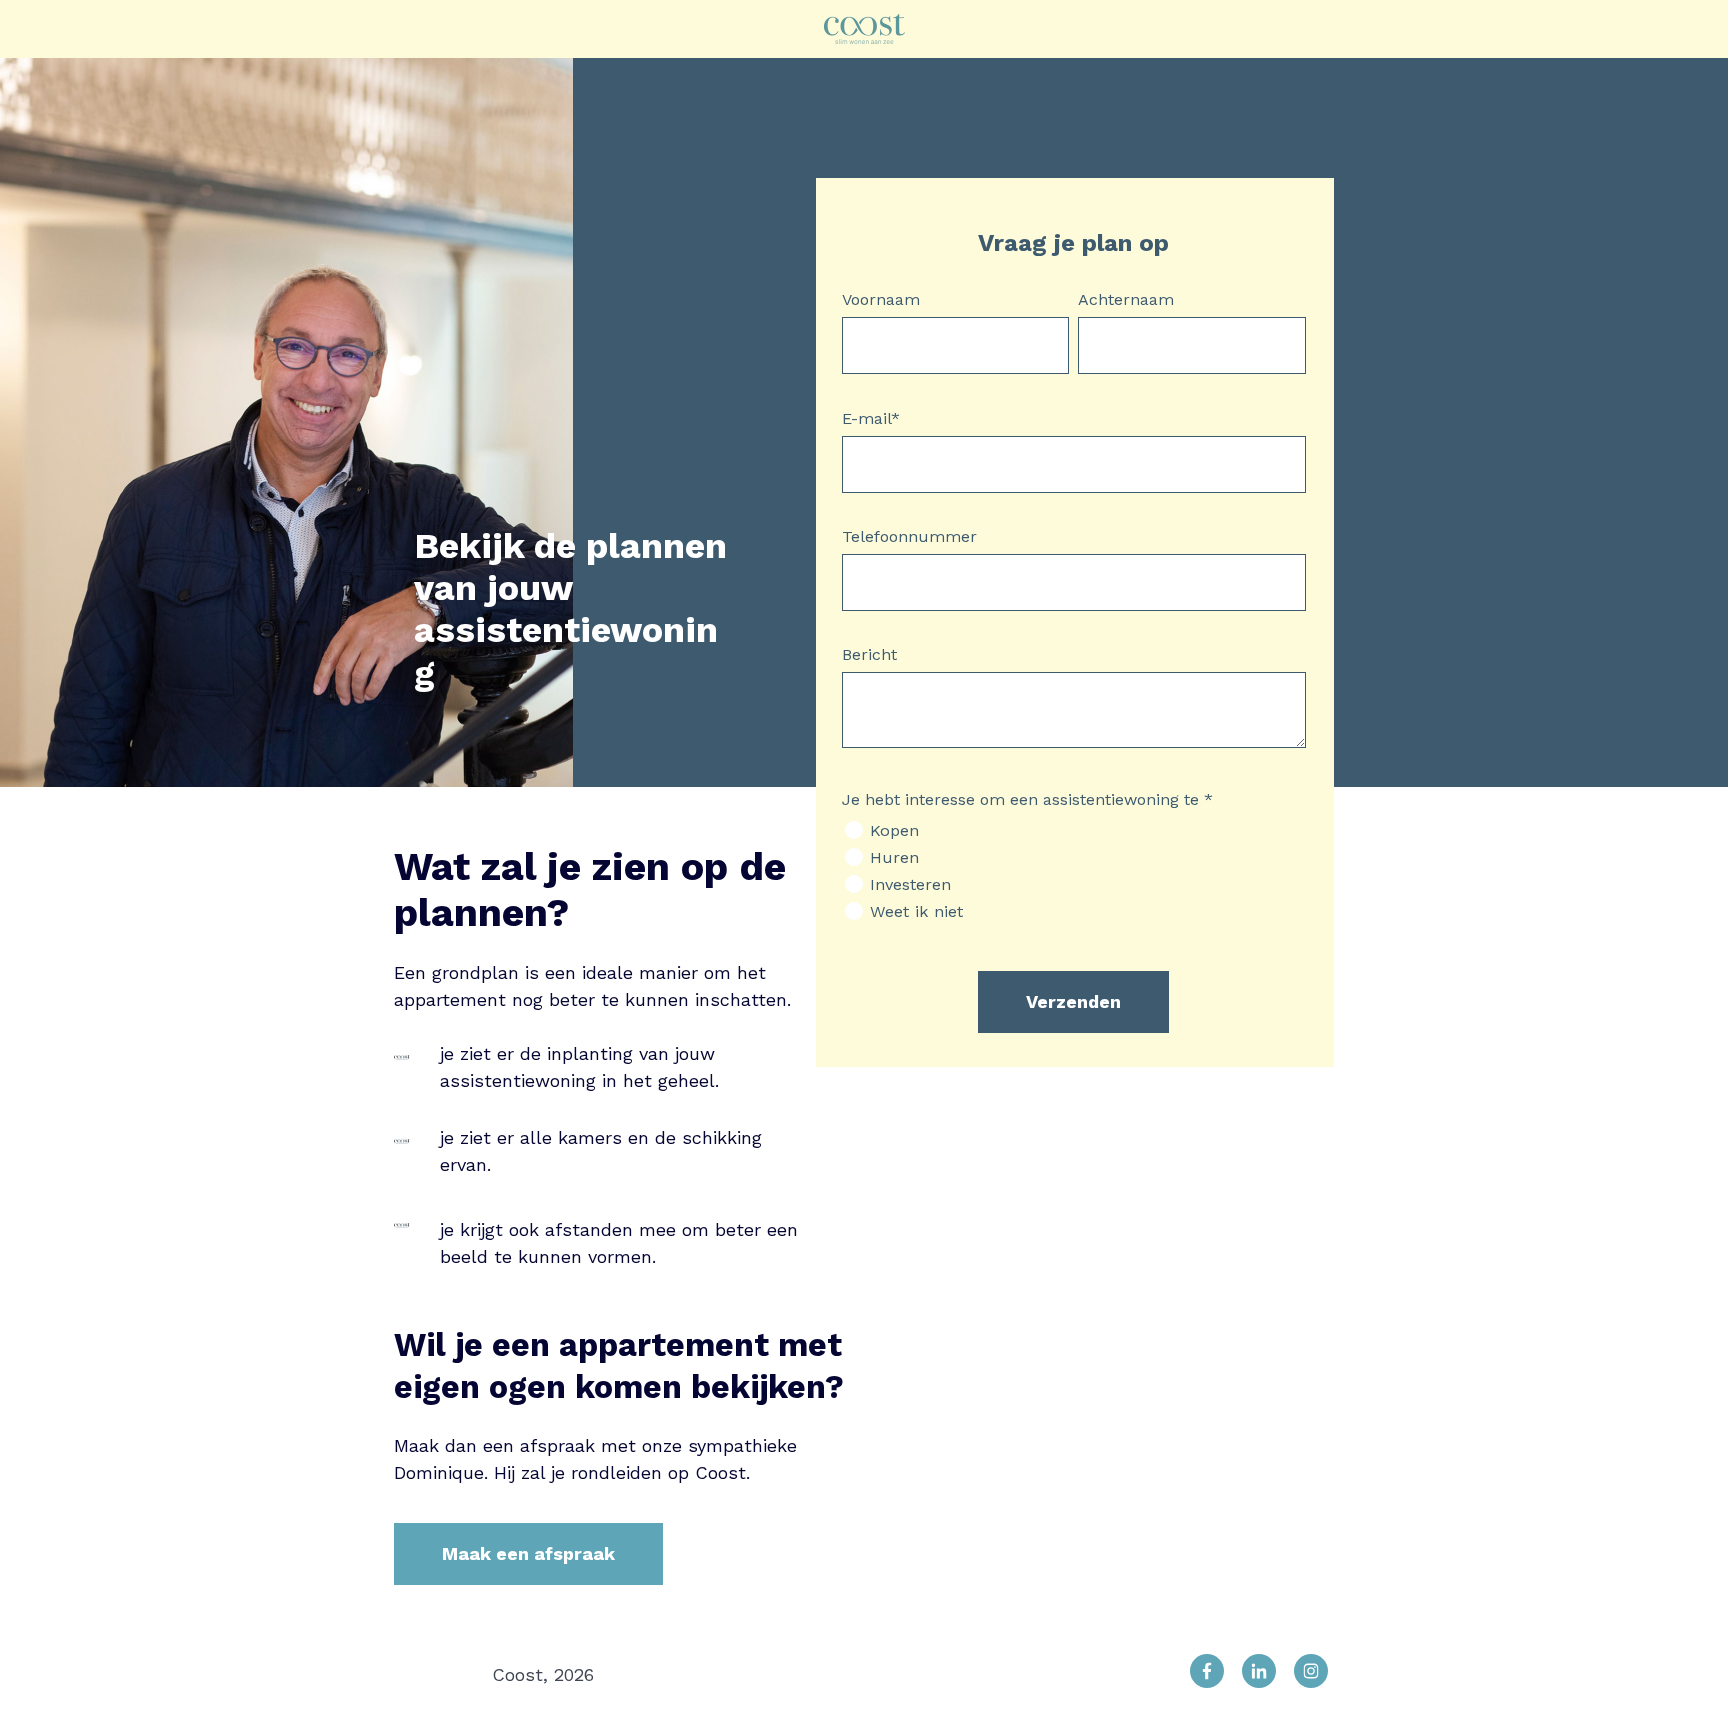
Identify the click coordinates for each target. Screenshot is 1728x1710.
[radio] (1074, 830)
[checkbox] (1074, 871)
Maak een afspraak (528, 1553)
